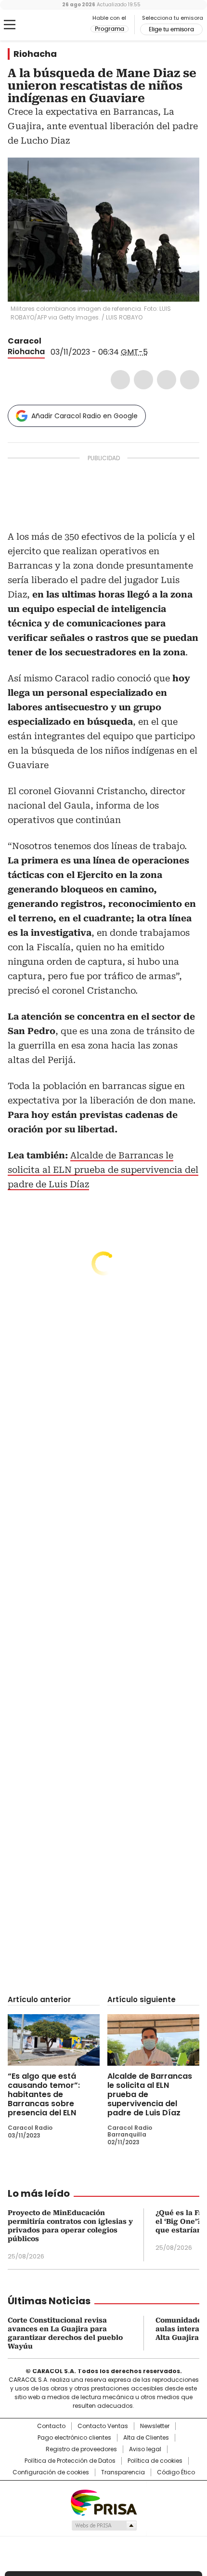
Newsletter (155, 2426)
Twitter (143, 380)
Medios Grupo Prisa (104, 2525)
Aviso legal (145, 2449)
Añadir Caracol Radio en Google (84, 416)
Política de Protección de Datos (70, 2461)
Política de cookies (155, 2461)
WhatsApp (190, 380)
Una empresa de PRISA (103, 2502)
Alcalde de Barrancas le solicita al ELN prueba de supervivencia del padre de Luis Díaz (103, 1170)
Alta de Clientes (146, 2438)
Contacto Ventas (103, 2426)
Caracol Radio (48, 25)
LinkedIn (167, 380)
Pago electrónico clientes (74, 2438)
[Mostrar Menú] (10, 25)
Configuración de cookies (51, 2472)
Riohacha (35, 54)
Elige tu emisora (171, 29)
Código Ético (176, 2472)
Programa (110, 29)
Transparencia (123, 2472)
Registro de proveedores (81, 2449)
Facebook (120, 380)
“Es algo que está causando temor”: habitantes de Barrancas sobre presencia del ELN (44, 2094)
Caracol (25, 341)
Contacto (51, 2426)
